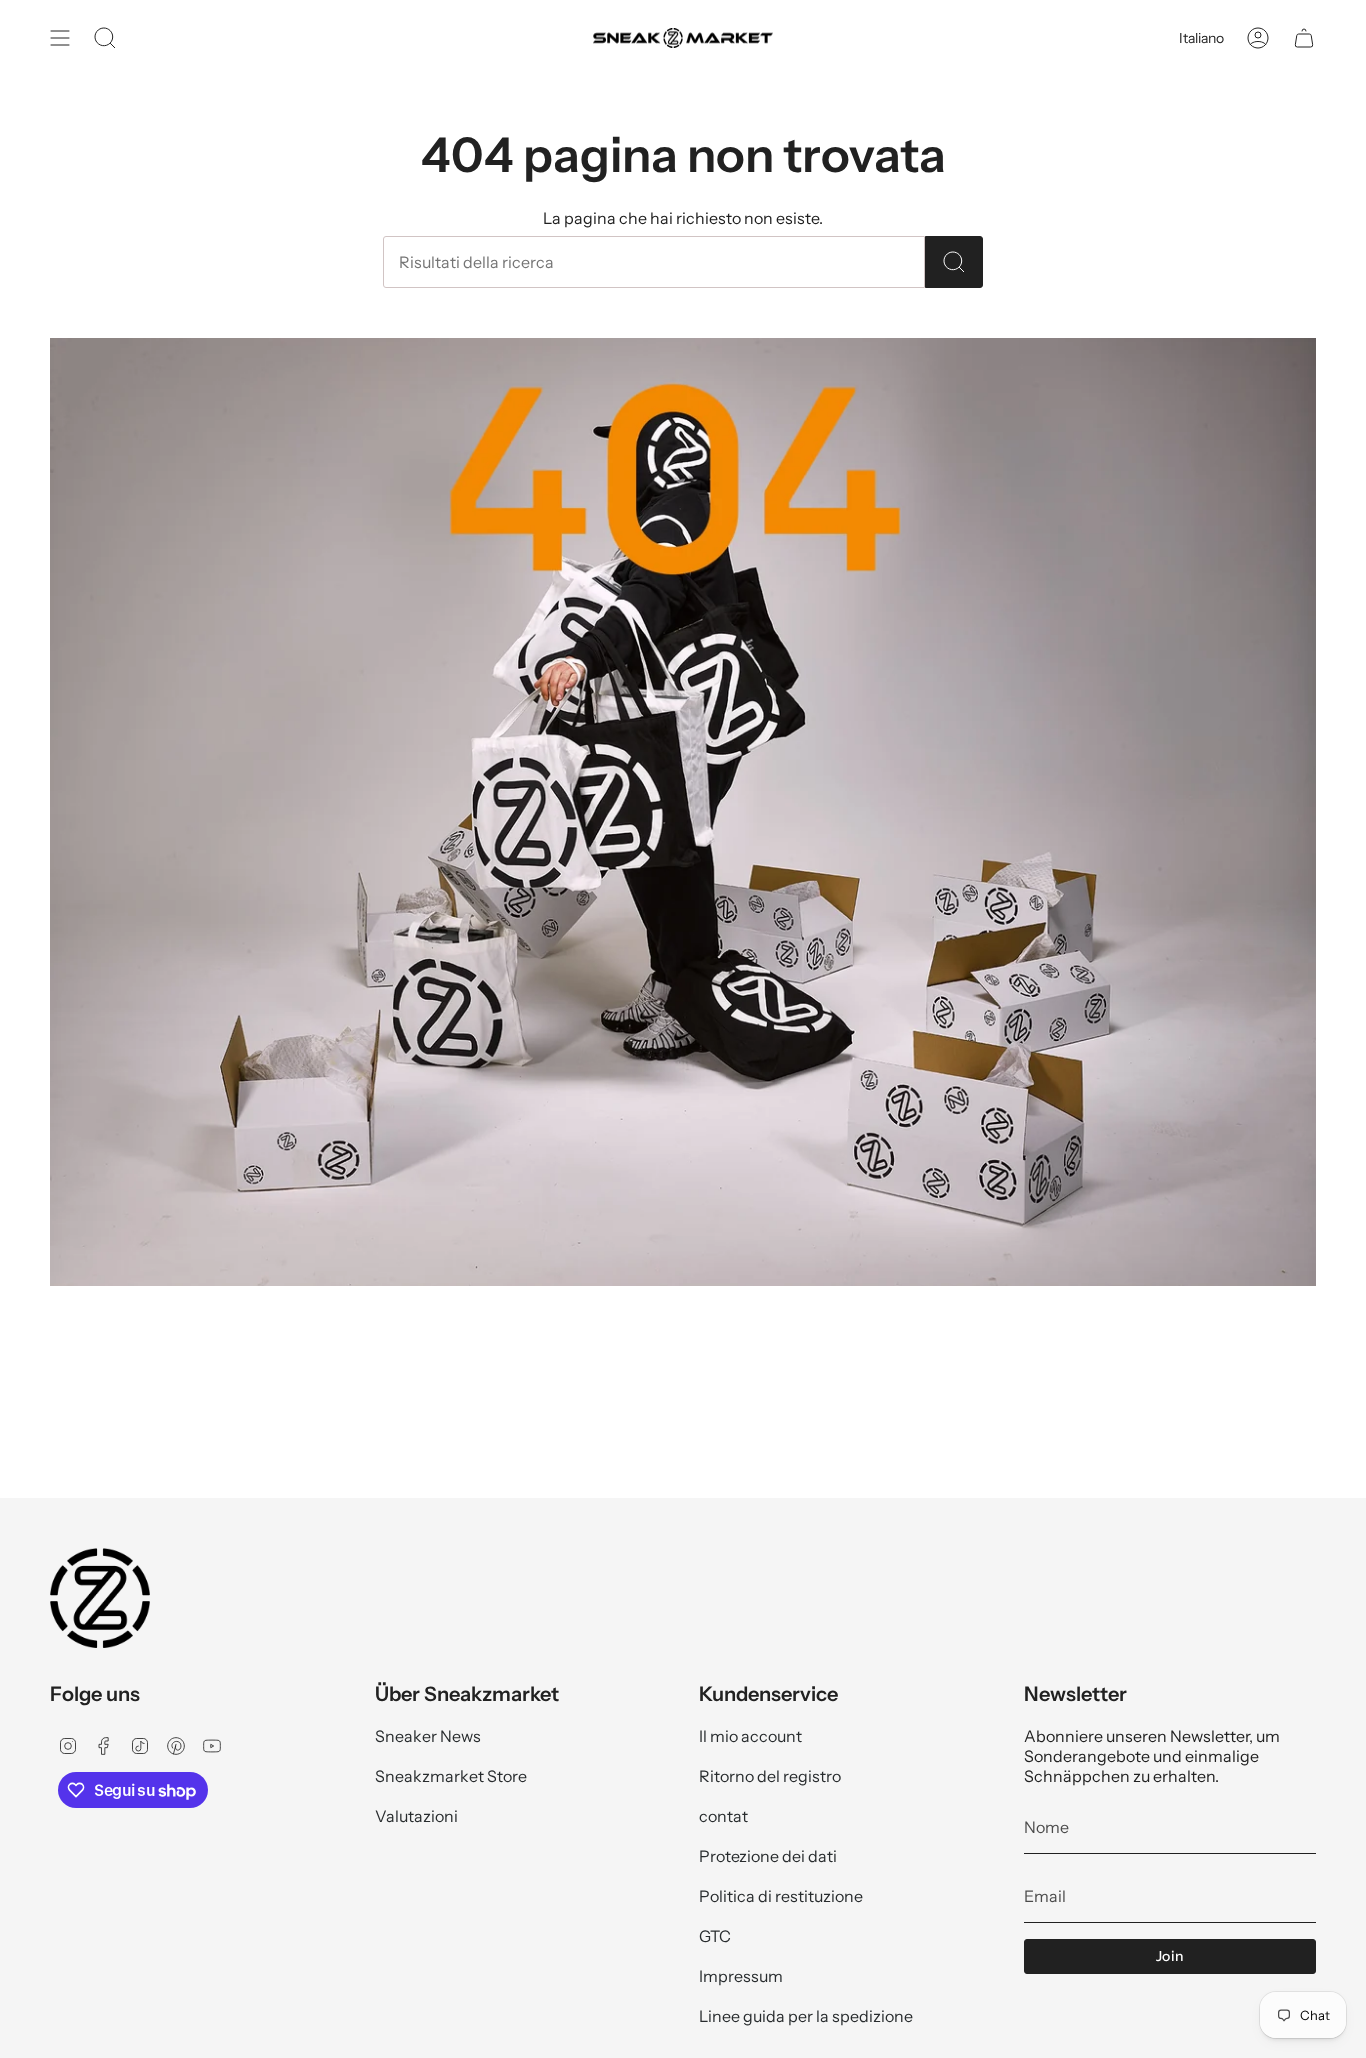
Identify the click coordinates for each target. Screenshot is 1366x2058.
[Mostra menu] (60, 38)
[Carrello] (1304, 38)
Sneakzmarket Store (451, 1776)
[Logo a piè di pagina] (100, 1598)
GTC (715, 1936)
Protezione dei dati (768, 1856)
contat (723, 1816)
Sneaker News (428, 1736)
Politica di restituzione (781, 1896)
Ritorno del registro (770, 1776)
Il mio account (750, 1736)
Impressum (741, 1976)
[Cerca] (954, 262)
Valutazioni (416, 1816)
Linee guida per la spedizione (806, 2016)
